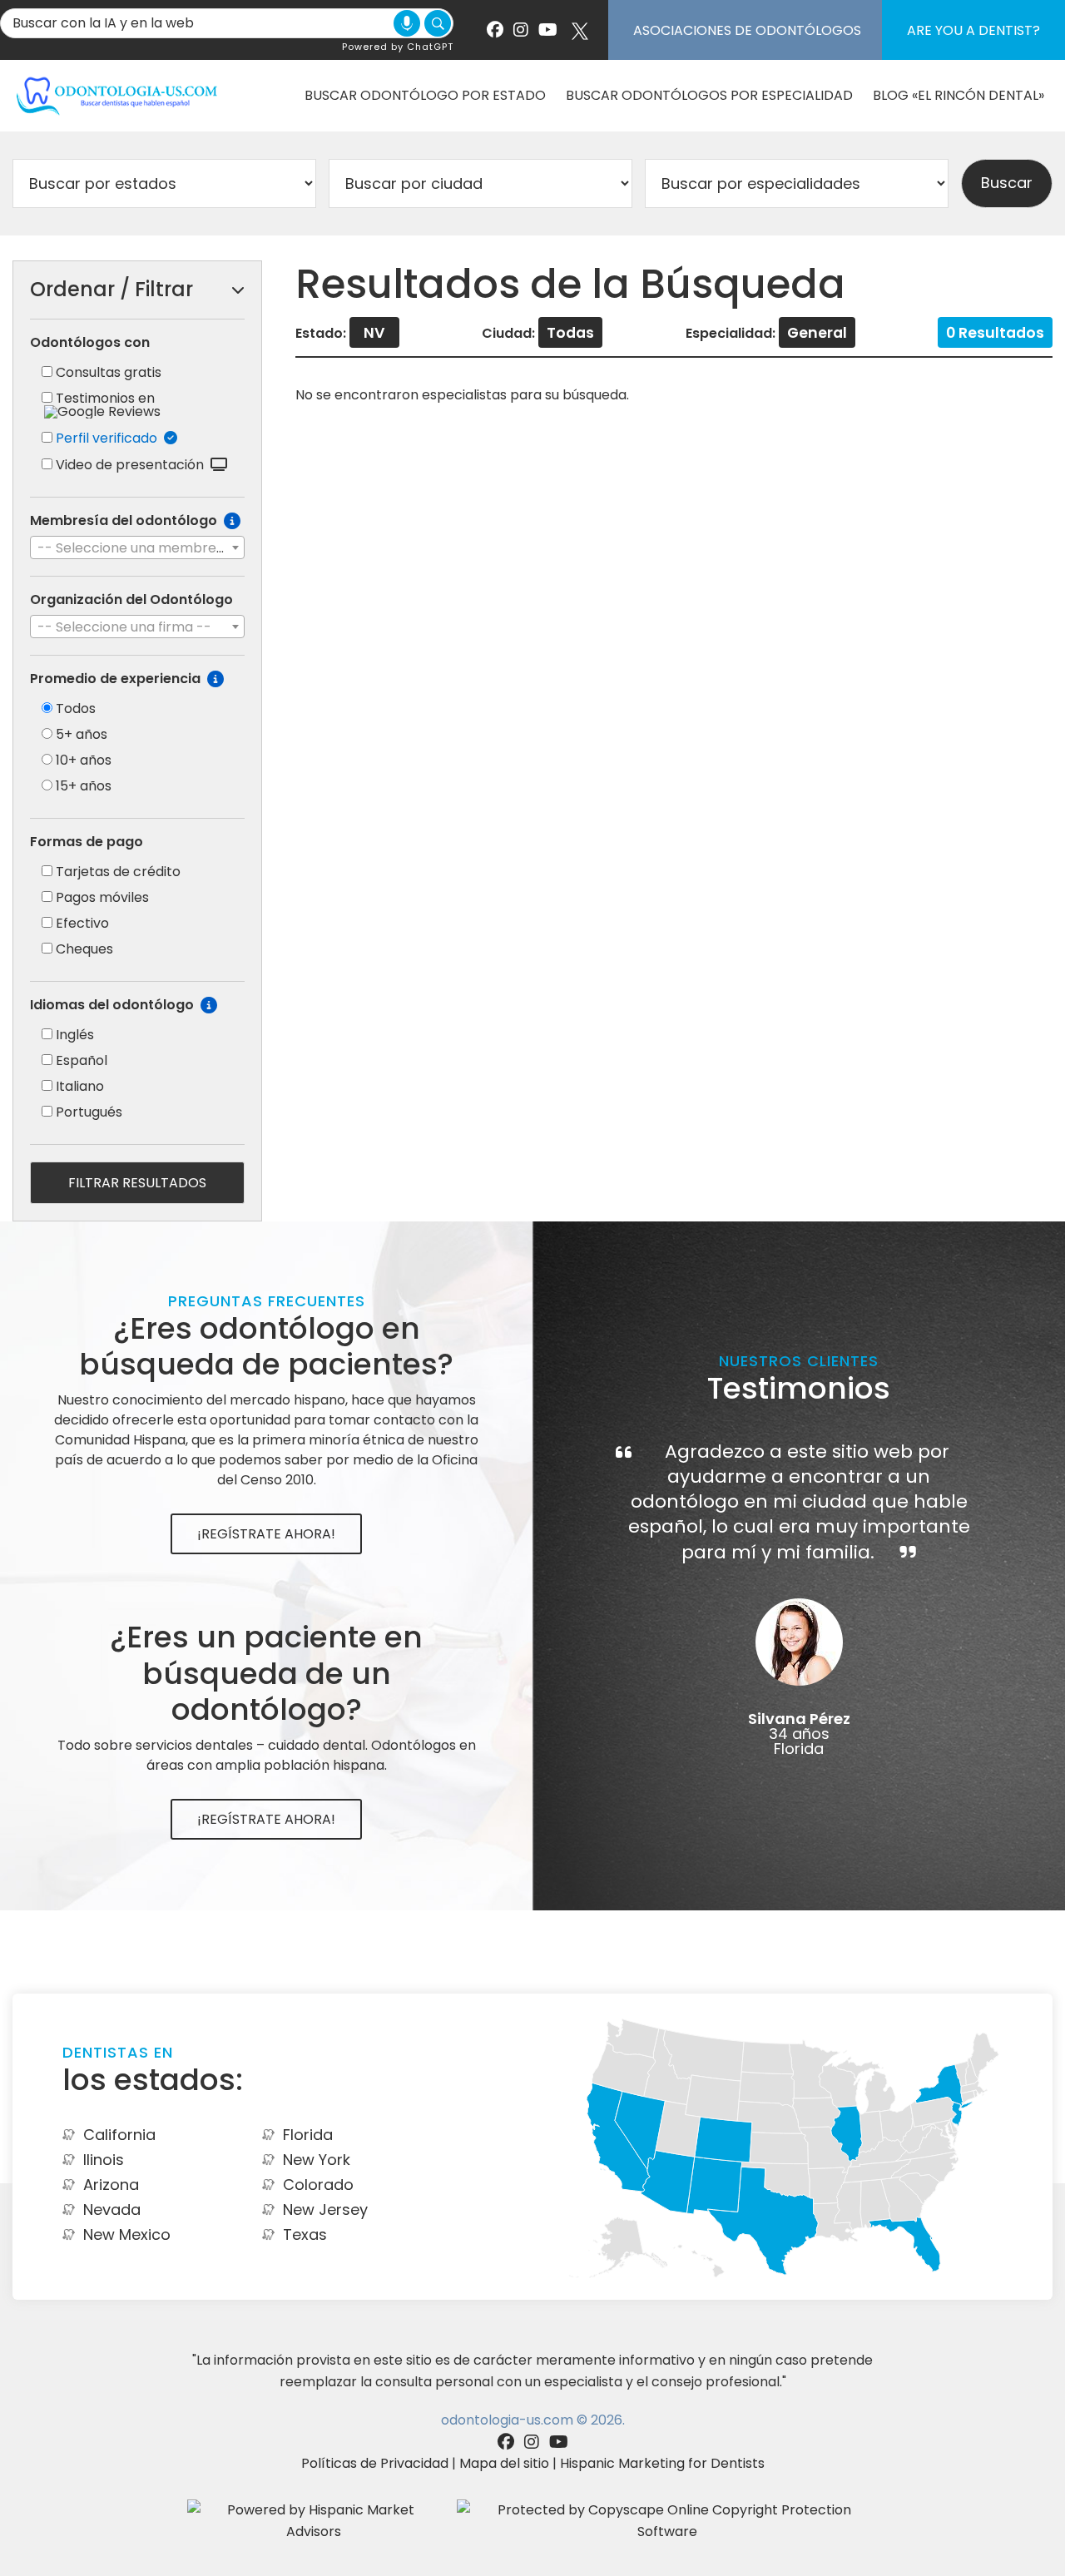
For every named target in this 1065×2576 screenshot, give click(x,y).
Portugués (89, 1112)
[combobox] (137, 547)
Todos (76, 708)
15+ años (84, 786)
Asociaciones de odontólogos (747, 30)
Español (82, 1060)
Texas (305, 2234)
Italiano (80, 1086)
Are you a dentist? (973, 30)
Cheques (84, 949)
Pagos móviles (102, 897)
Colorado (318, 2185)
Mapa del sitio (504, 2463)
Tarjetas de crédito (118, 872)
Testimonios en (105, 398)
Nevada (112, 2209)
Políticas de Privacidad (375, 2463)
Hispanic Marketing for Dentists (662, 2463)
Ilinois (104, 2160)
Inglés (75, 1035)
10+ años (84, 760)
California (119, 2135)
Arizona (111, 2185)
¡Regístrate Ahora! (266, 1534)
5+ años (82, 734)
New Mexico (127, 2234)
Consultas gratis (109, 372)
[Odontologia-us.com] (116, 95)
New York (317, 2160)
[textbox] (137, 548)
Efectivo (82, 923)
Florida (308, 2135)
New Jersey (325, 2209)
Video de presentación (133, 465)
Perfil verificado (110, 438)
